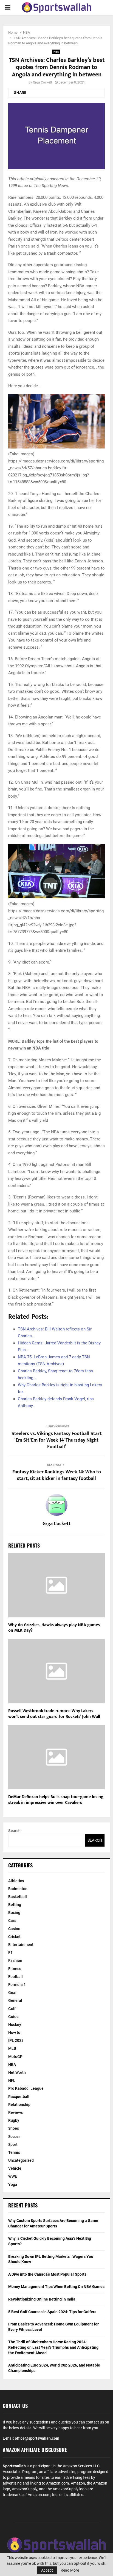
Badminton (18, 1889)
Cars (12, 1921)
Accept (47, 2570)
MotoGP (15, 2057)
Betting (15, 1905)
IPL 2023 (16, 2040)
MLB (12, 2048)
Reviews (15, 2112)
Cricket (14, 1937)
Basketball (18, 1897)
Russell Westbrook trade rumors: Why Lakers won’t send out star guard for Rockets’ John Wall (54, 1714)
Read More (70, 2570)
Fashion (15, 1960)
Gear (12, 1993)
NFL (12, 2080)
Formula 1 (17, 1985)
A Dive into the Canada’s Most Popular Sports (47, 2274)
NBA (56, 52)
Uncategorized (21, 2160)
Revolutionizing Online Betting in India (42, 2299)
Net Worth (17, 2072)
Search (14, 1831)
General (15, 2000)
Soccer (14, 2137)
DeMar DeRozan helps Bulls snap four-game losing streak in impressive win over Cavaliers (56, 1800)
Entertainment (21, 1945)
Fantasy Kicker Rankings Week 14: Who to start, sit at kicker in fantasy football (57, 1475)
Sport (13, 2144)
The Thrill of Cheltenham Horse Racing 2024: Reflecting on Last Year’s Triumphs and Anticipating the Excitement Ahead (53, 2347)
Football (15, 1977)
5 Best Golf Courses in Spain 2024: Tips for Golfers (52, 2312)
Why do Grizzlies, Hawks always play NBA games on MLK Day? (54, 1628)
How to (14, 2032)
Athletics (16, 1881)
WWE (13, 2176)
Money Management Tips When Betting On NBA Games (56, 2287)
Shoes (14, 2128)
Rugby (14, 2120)
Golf (12, 2009)
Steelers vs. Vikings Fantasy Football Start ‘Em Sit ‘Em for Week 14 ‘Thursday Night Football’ (57, 1440)
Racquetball (19, 2097)
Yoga (13, 2184)
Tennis (14, 2152)
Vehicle (15, 2168)
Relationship (19, 2104)
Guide (13, 2017)
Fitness (15, 1969)
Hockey (15, 2025)
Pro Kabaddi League (26, 2088)
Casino (14, 1929)
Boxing (14, 1913)
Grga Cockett (43, 82)
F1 (10, 1953)
